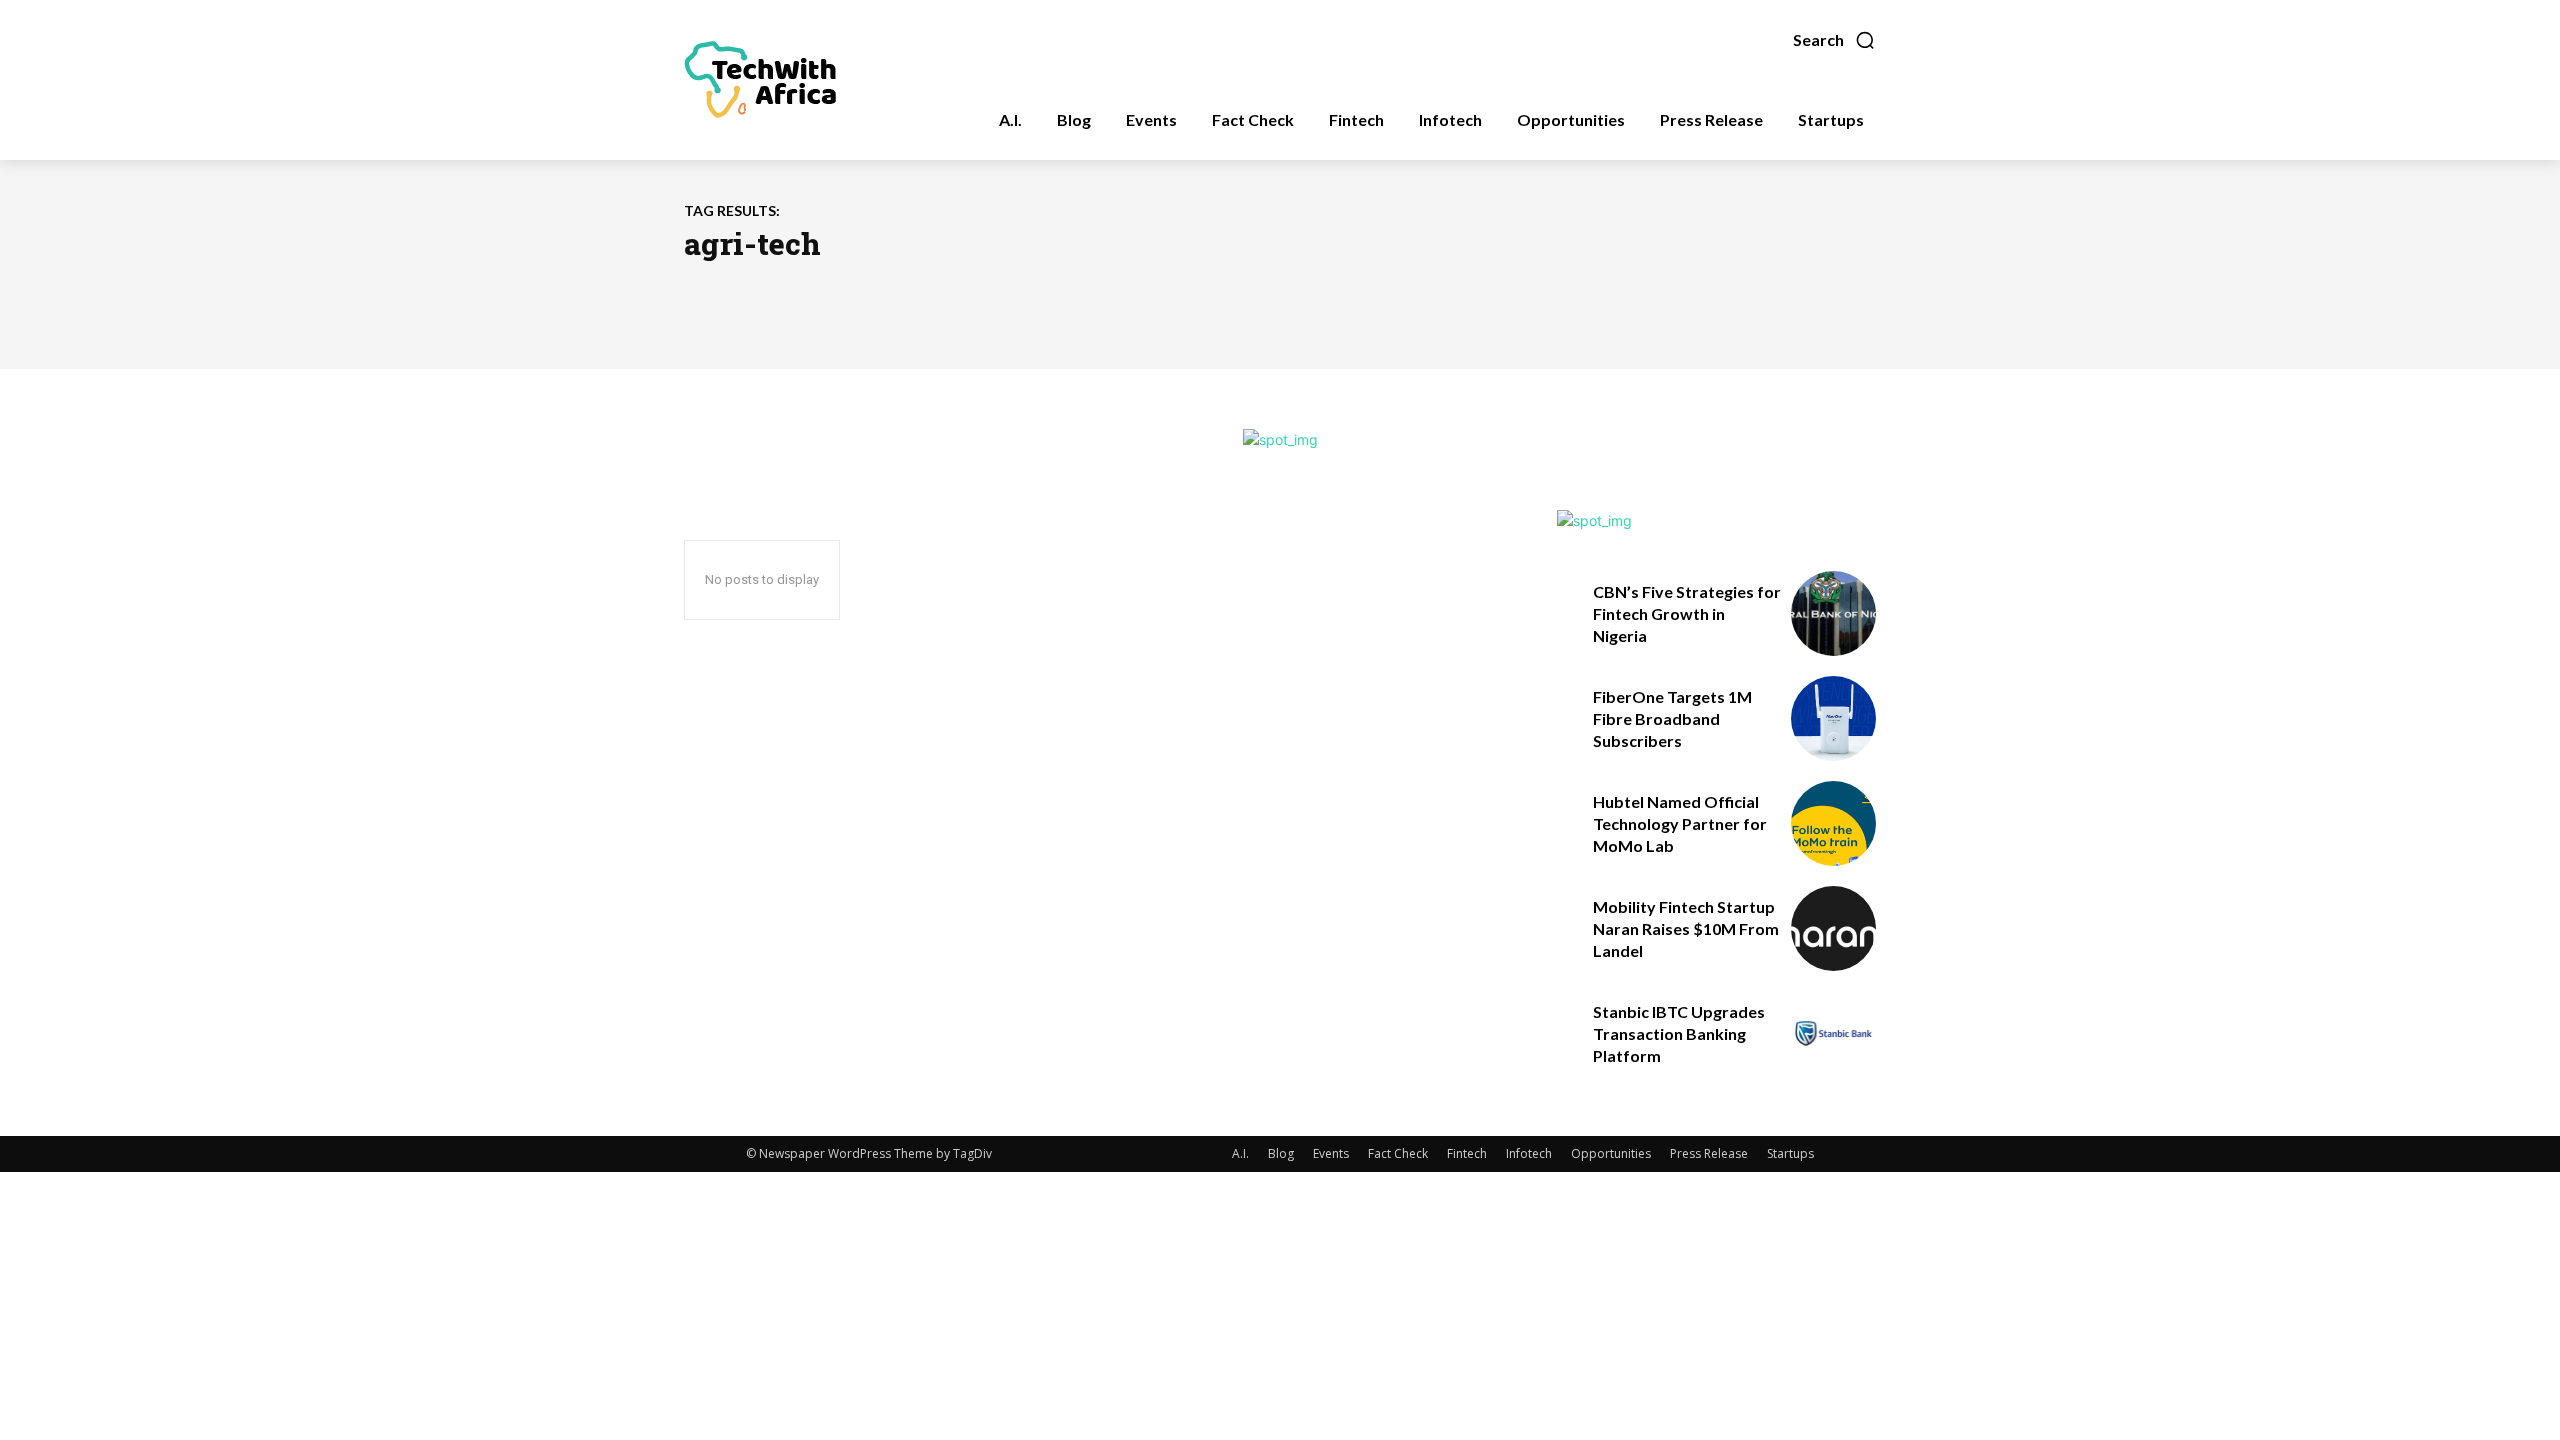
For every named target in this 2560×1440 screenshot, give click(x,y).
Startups (1790, 1153)
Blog (1281, 1153)
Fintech (1467, 1153)
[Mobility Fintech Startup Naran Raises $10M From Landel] (1833, 928)
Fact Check (1398, 1153)
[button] (1834, 40)
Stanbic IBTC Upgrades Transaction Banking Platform (1679, 1034)
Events (1331, 1153)
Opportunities (1611, 1153)
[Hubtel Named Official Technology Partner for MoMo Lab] (1833, 823)
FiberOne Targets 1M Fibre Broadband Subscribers (1672, 719)
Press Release (1709, 1153)
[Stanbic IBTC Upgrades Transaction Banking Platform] (1833, 1033)
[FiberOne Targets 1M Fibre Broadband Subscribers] (1833, 718)
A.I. (1240, 1153)
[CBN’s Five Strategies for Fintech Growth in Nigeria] (1833, 613)
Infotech (1529, 1153)
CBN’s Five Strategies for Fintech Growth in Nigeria (1687, 614)
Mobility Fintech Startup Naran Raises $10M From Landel (1686, 929)
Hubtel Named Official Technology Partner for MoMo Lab (1680, 824)
